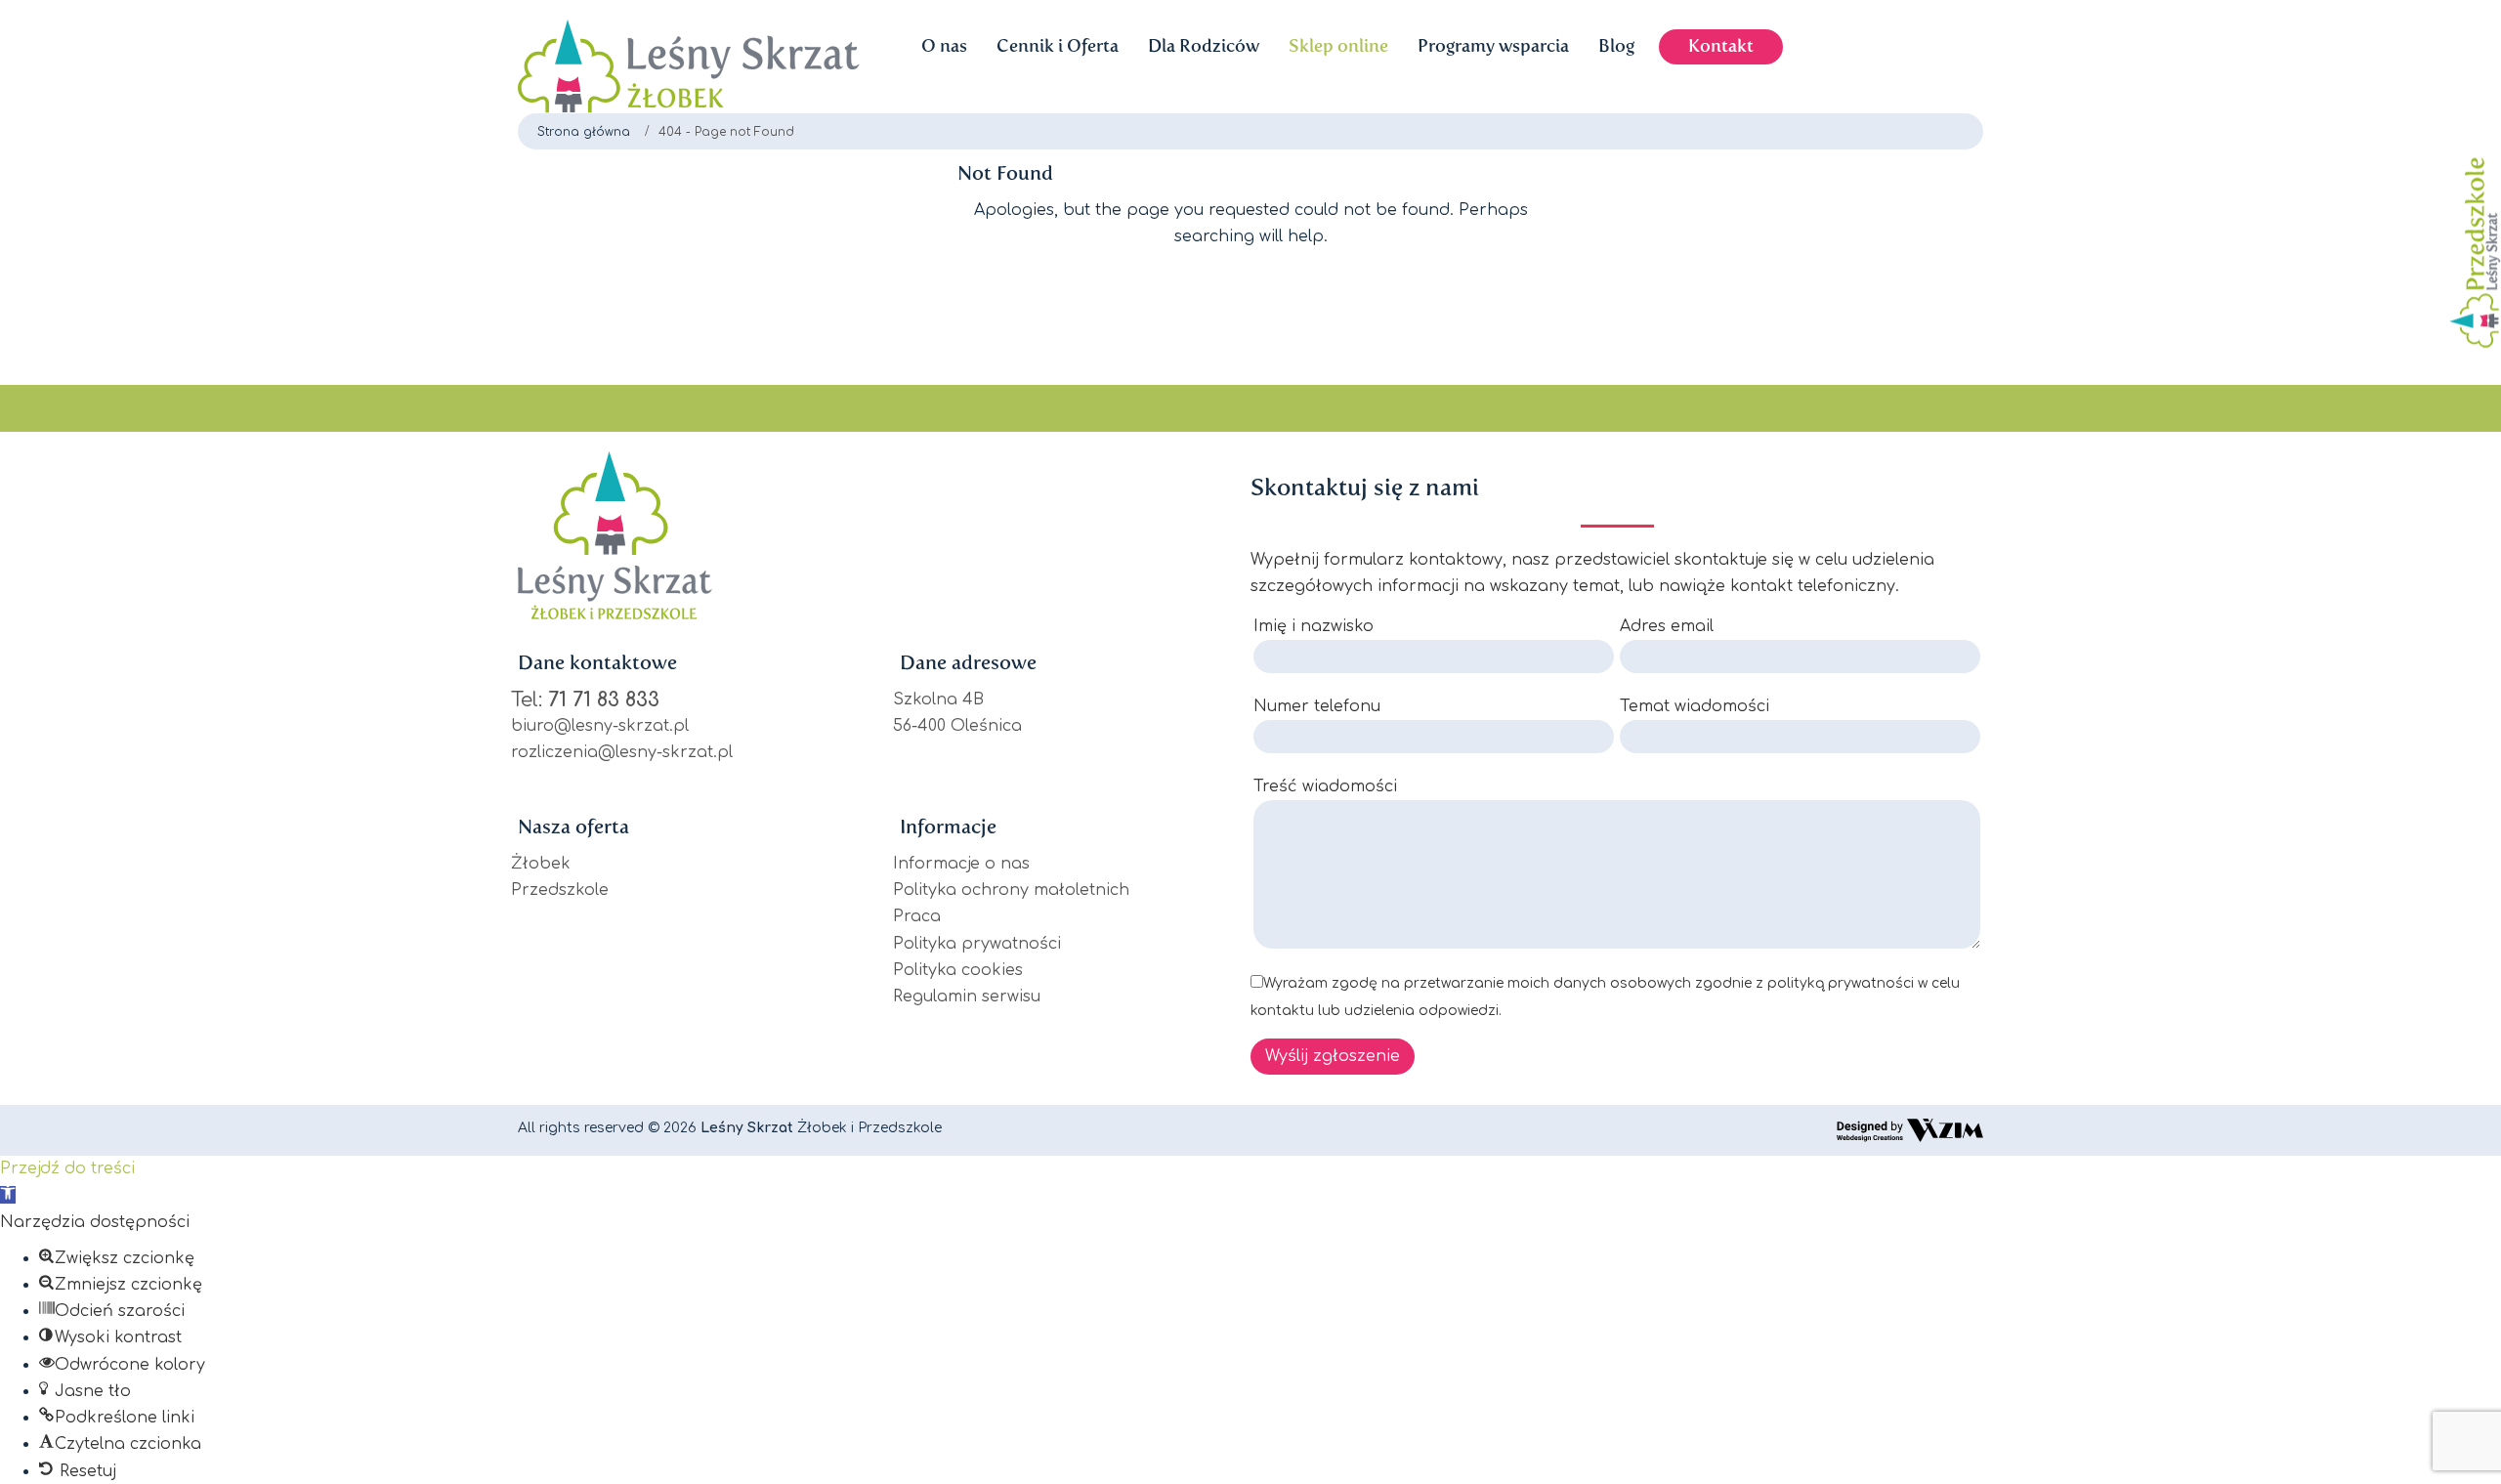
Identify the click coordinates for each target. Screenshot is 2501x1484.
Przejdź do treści (67, 1168)
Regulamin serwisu (967, 996)
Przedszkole (560, 890)
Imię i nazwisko (1314, 626)
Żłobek (541, 864)
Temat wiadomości (1695, 706)
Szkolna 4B (938, 700)
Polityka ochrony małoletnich (1011, 890)
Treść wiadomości (1325, 786)
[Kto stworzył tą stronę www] (1910, 1130)
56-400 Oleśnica (957, 726)
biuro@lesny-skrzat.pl (600, 726)
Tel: (585, 700)
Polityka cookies (958, 970)
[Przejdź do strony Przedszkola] (2470, 253)
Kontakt (1721, 46)
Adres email (1667, 626)
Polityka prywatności (977, 944)
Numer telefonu (1317, 706)
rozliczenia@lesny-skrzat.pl (622, 752)
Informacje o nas (961, 864)
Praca (917, 916)
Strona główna (584, 132)
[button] (8, 1195)
